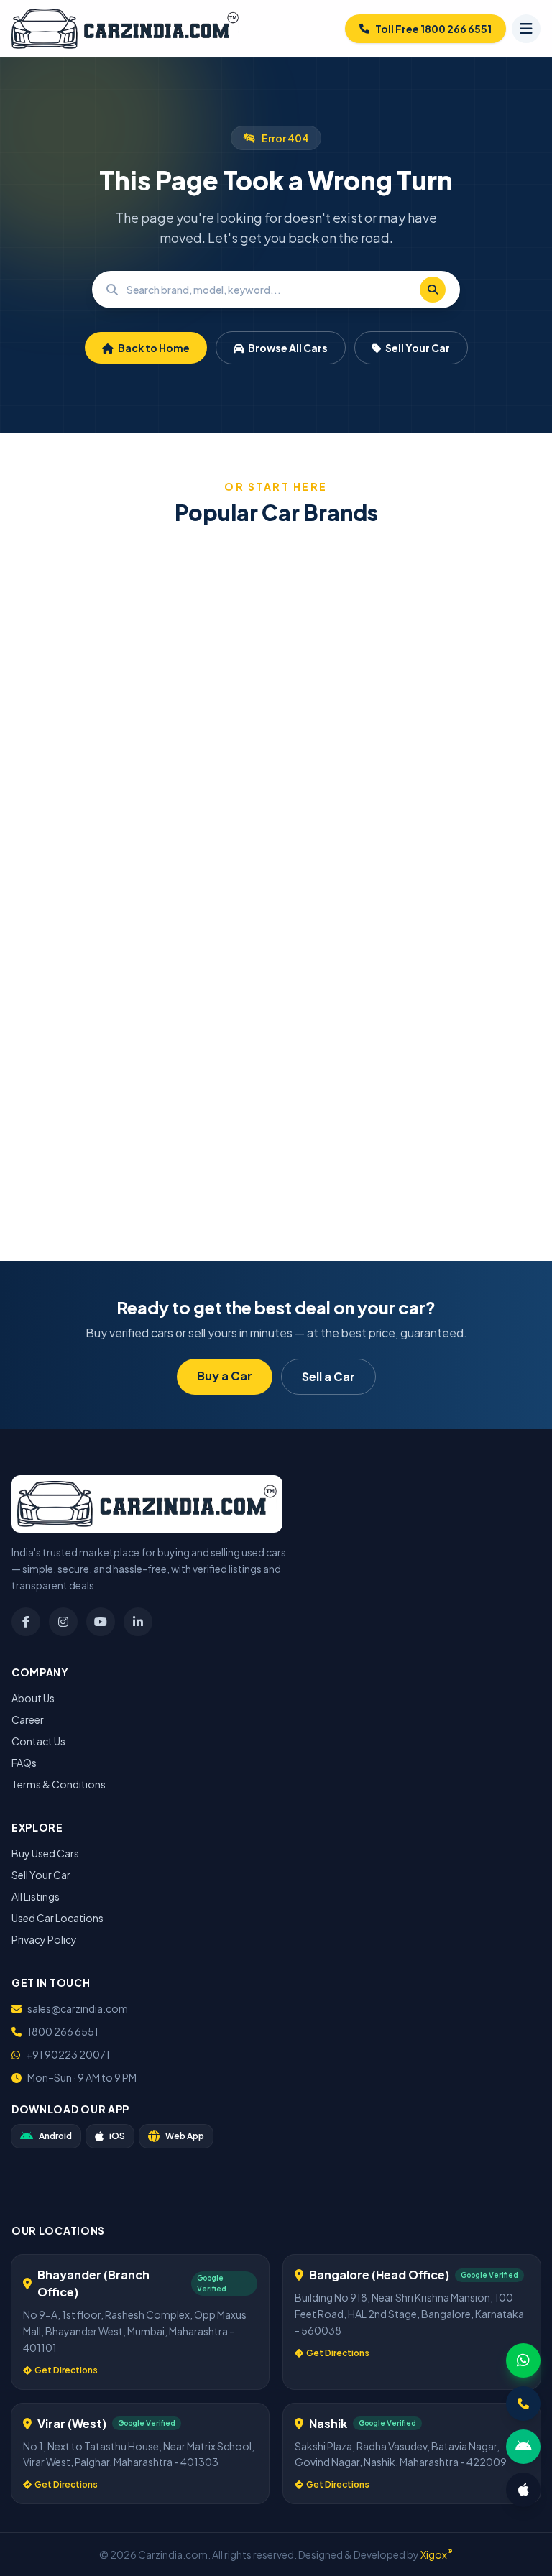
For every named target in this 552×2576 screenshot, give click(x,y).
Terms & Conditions (59, 1784)
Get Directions (66, 2370)
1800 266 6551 (63, 2031)
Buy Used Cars (45, 1853)
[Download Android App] (523, 2447)
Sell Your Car (417, 348)
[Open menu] (526, 29)
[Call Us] (523, 2404)
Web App (185, 2136)
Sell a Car (328, 1376)
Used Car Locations (57, 1918)
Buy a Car (225, 1376)
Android (55, 2136)
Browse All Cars (287, 348)
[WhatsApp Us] (523, 2360)
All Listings (36, 1896)
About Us (33, 1698)
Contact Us (38, 1741)
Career (28, 1719)
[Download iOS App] (523, 2490)
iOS (117, 2136)
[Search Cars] (433, 290)
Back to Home (153, 348)
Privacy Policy (44, 1939)
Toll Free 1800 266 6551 (433, 29)
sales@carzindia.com (78, 2008)
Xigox (437, 2554)
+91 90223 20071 (68, 2054)
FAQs (24, 1763)
